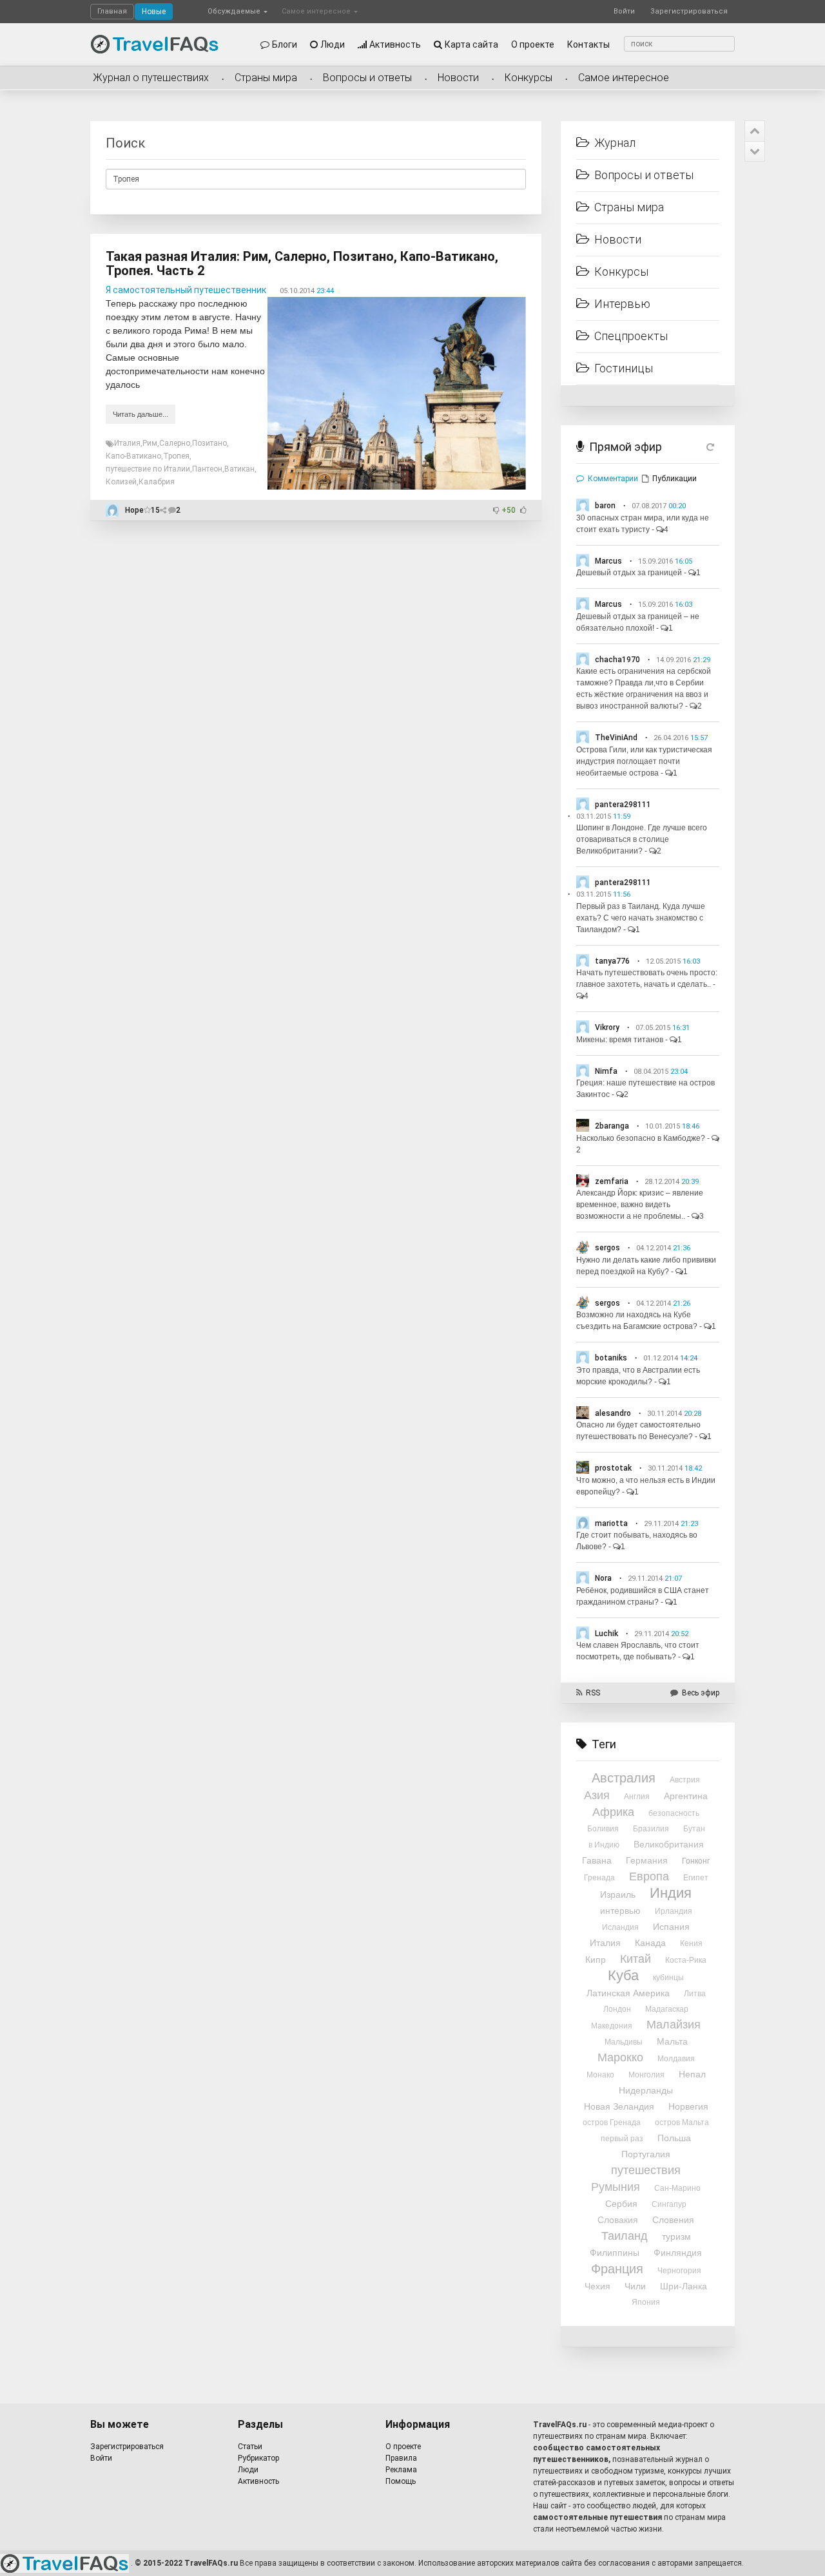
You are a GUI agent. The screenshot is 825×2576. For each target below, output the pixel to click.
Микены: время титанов (620, 1040)
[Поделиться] (164, 510)
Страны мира (266, 78)
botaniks (611, 1358)
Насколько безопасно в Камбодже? (641, 1138)
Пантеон (207, 469)
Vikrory (607, 1027)
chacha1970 (617, 660)
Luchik (607, 1634)
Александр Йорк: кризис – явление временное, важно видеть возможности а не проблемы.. (640, 1205)
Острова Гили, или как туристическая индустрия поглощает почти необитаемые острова (644, 761)
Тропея (176, 456)
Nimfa (606, 1071)
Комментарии (613, 479)
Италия (127, 443)
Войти (624, 11)
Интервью (622, 304)
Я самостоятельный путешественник (186, 290)
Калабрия (157, 482)
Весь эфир (701, 1693)
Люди (333, 44)
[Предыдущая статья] (755, 131)
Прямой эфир (626, 447)
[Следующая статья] (755, 151)
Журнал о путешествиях (151, 78)
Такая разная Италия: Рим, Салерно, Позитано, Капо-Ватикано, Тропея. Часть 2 (302, 263)
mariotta (611, 1523)
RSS (593, 1693)
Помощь (401, 2481)
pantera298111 (623, 805)
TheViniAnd (616, 738)
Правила (401, 2458)
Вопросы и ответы (367, 78)
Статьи (250, 2447)
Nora (603, 1578)
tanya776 (612, 961)
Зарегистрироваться (689, 11)
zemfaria (612, 1181)
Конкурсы (529, 78)
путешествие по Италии (148, 469)
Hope (134, 510)
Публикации (675, 479)
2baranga (612, 1126)
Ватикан (239, 469)
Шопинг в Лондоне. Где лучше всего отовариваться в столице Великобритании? (642, 839)
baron (605, 506)
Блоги (285, 44)
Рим (150, 443)
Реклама (401, 2470)
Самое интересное (317, 11)
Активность (395, 44)
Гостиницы (624, 368)
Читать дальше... (141, 414)
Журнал (615, 143)
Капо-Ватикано (133, 456)
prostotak (613, 1468)
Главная (112, 11)
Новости (458, 78)
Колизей (121, 482)
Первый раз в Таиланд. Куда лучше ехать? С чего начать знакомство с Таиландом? (641, 918)
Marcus (608, 561)
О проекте (533, 44)
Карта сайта (471, 44)
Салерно (175, 443)
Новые (154, 12)
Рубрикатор (258, 2458)
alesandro (613, 1413)
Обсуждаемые (235, 11)
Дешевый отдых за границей (629, 573)
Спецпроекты (631, 336)
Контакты (588, 44)
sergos (607, 1248)
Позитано (209, 443)
